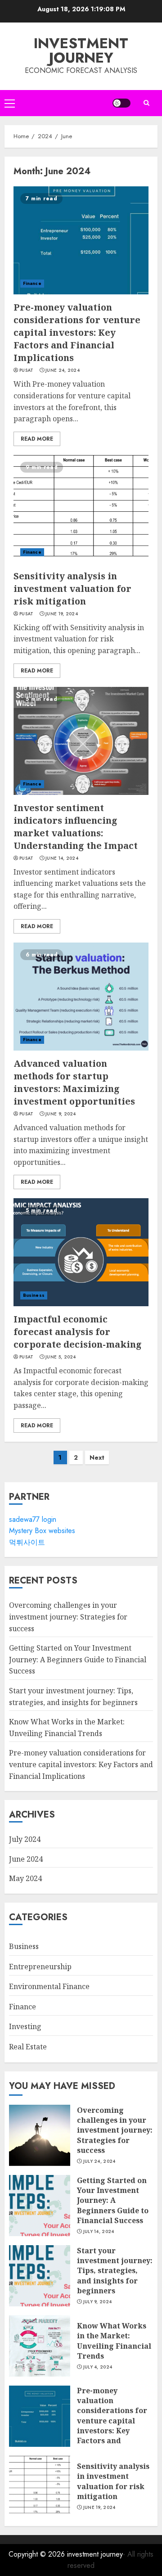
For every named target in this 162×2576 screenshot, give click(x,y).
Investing (25, 2026)
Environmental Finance (49, 1986)
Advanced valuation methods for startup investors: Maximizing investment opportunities (74, 1082)
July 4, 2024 (98, 2367)
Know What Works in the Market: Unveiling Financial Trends (114, 2341)
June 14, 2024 (62, 858)
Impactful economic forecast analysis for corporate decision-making (78, 1332)
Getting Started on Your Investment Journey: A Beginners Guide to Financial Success (78, 1659)
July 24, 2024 (99, 2161)
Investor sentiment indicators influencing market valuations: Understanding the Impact (76, 827)
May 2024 (25, 1878)
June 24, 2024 (63, 370)
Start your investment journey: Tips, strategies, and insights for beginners (115, 2271)
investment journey (81, 50)
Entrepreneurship (40, 1967)
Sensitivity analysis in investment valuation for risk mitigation (72, 589)
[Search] (146, 103)
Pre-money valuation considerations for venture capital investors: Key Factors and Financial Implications (77, 332)
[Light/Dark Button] (121, 103)
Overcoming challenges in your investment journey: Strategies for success (68, 1617)
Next (97, 1457)
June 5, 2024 (61, 1357)
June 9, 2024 (61, 1114)
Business (34, 1295)
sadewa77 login (33, 1519)
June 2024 (26, 1859)
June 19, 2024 (62, 614)
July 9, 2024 (98, 2302)
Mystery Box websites (42, 1531)
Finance (32, 283)
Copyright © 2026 (38, 2554)
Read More (37, 439)
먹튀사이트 (27, 1542)
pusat (27, 370)
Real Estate (28, 2047)
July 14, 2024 (99, 2232)
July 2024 (25, 1839)
